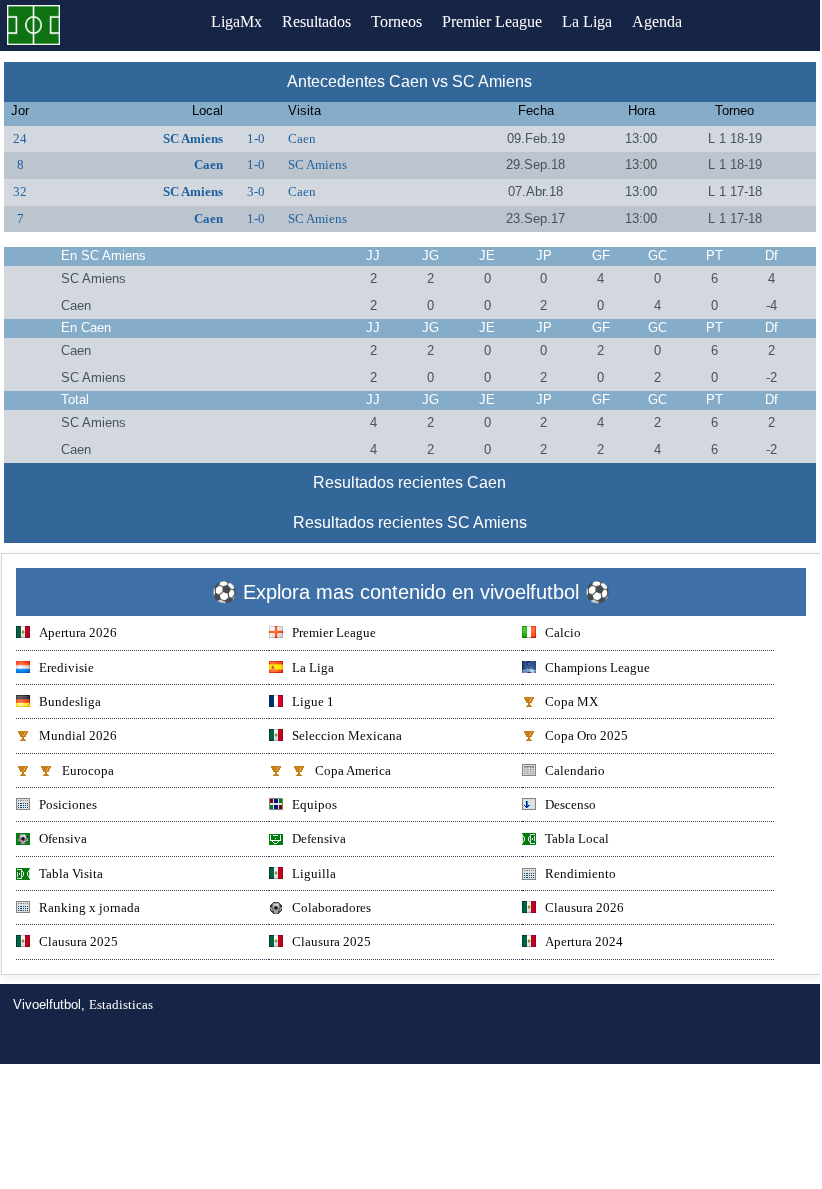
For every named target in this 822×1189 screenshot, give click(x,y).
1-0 (256, 138)
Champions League (597, 667)
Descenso (570, 804)
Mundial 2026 (78, 735)
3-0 (256, 191)
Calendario (575, 770)
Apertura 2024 (584, 941)
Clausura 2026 (584, 907)
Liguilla (314, 873)
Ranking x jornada (89, 907)
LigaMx (236, 21)
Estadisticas (121, 1004)
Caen (302, 138)
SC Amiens (193, 138)
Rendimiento (580, 873)
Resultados (316, 21)
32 (20, 191)
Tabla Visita (71, 873)
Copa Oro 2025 (586, 735)
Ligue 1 (313, 701)
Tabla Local (577, 838)
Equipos (314, 804)
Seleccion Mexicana (347, 735)
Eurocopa (88, 770)
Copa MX (571, 701)
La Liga (587, 21)
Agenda (657, 21)
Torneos (396, 21)
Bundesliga (70, 701)
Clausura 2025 (78, 941)
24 (20, 138)
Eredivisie (66, 667)
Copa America (353, 770)
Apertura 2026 (78, 632)
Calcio (563, 632)
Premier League (492, 21)
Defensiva (319, 838)
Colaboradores (331, 907)
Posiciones (68, 804)
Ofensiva (63, 838)
